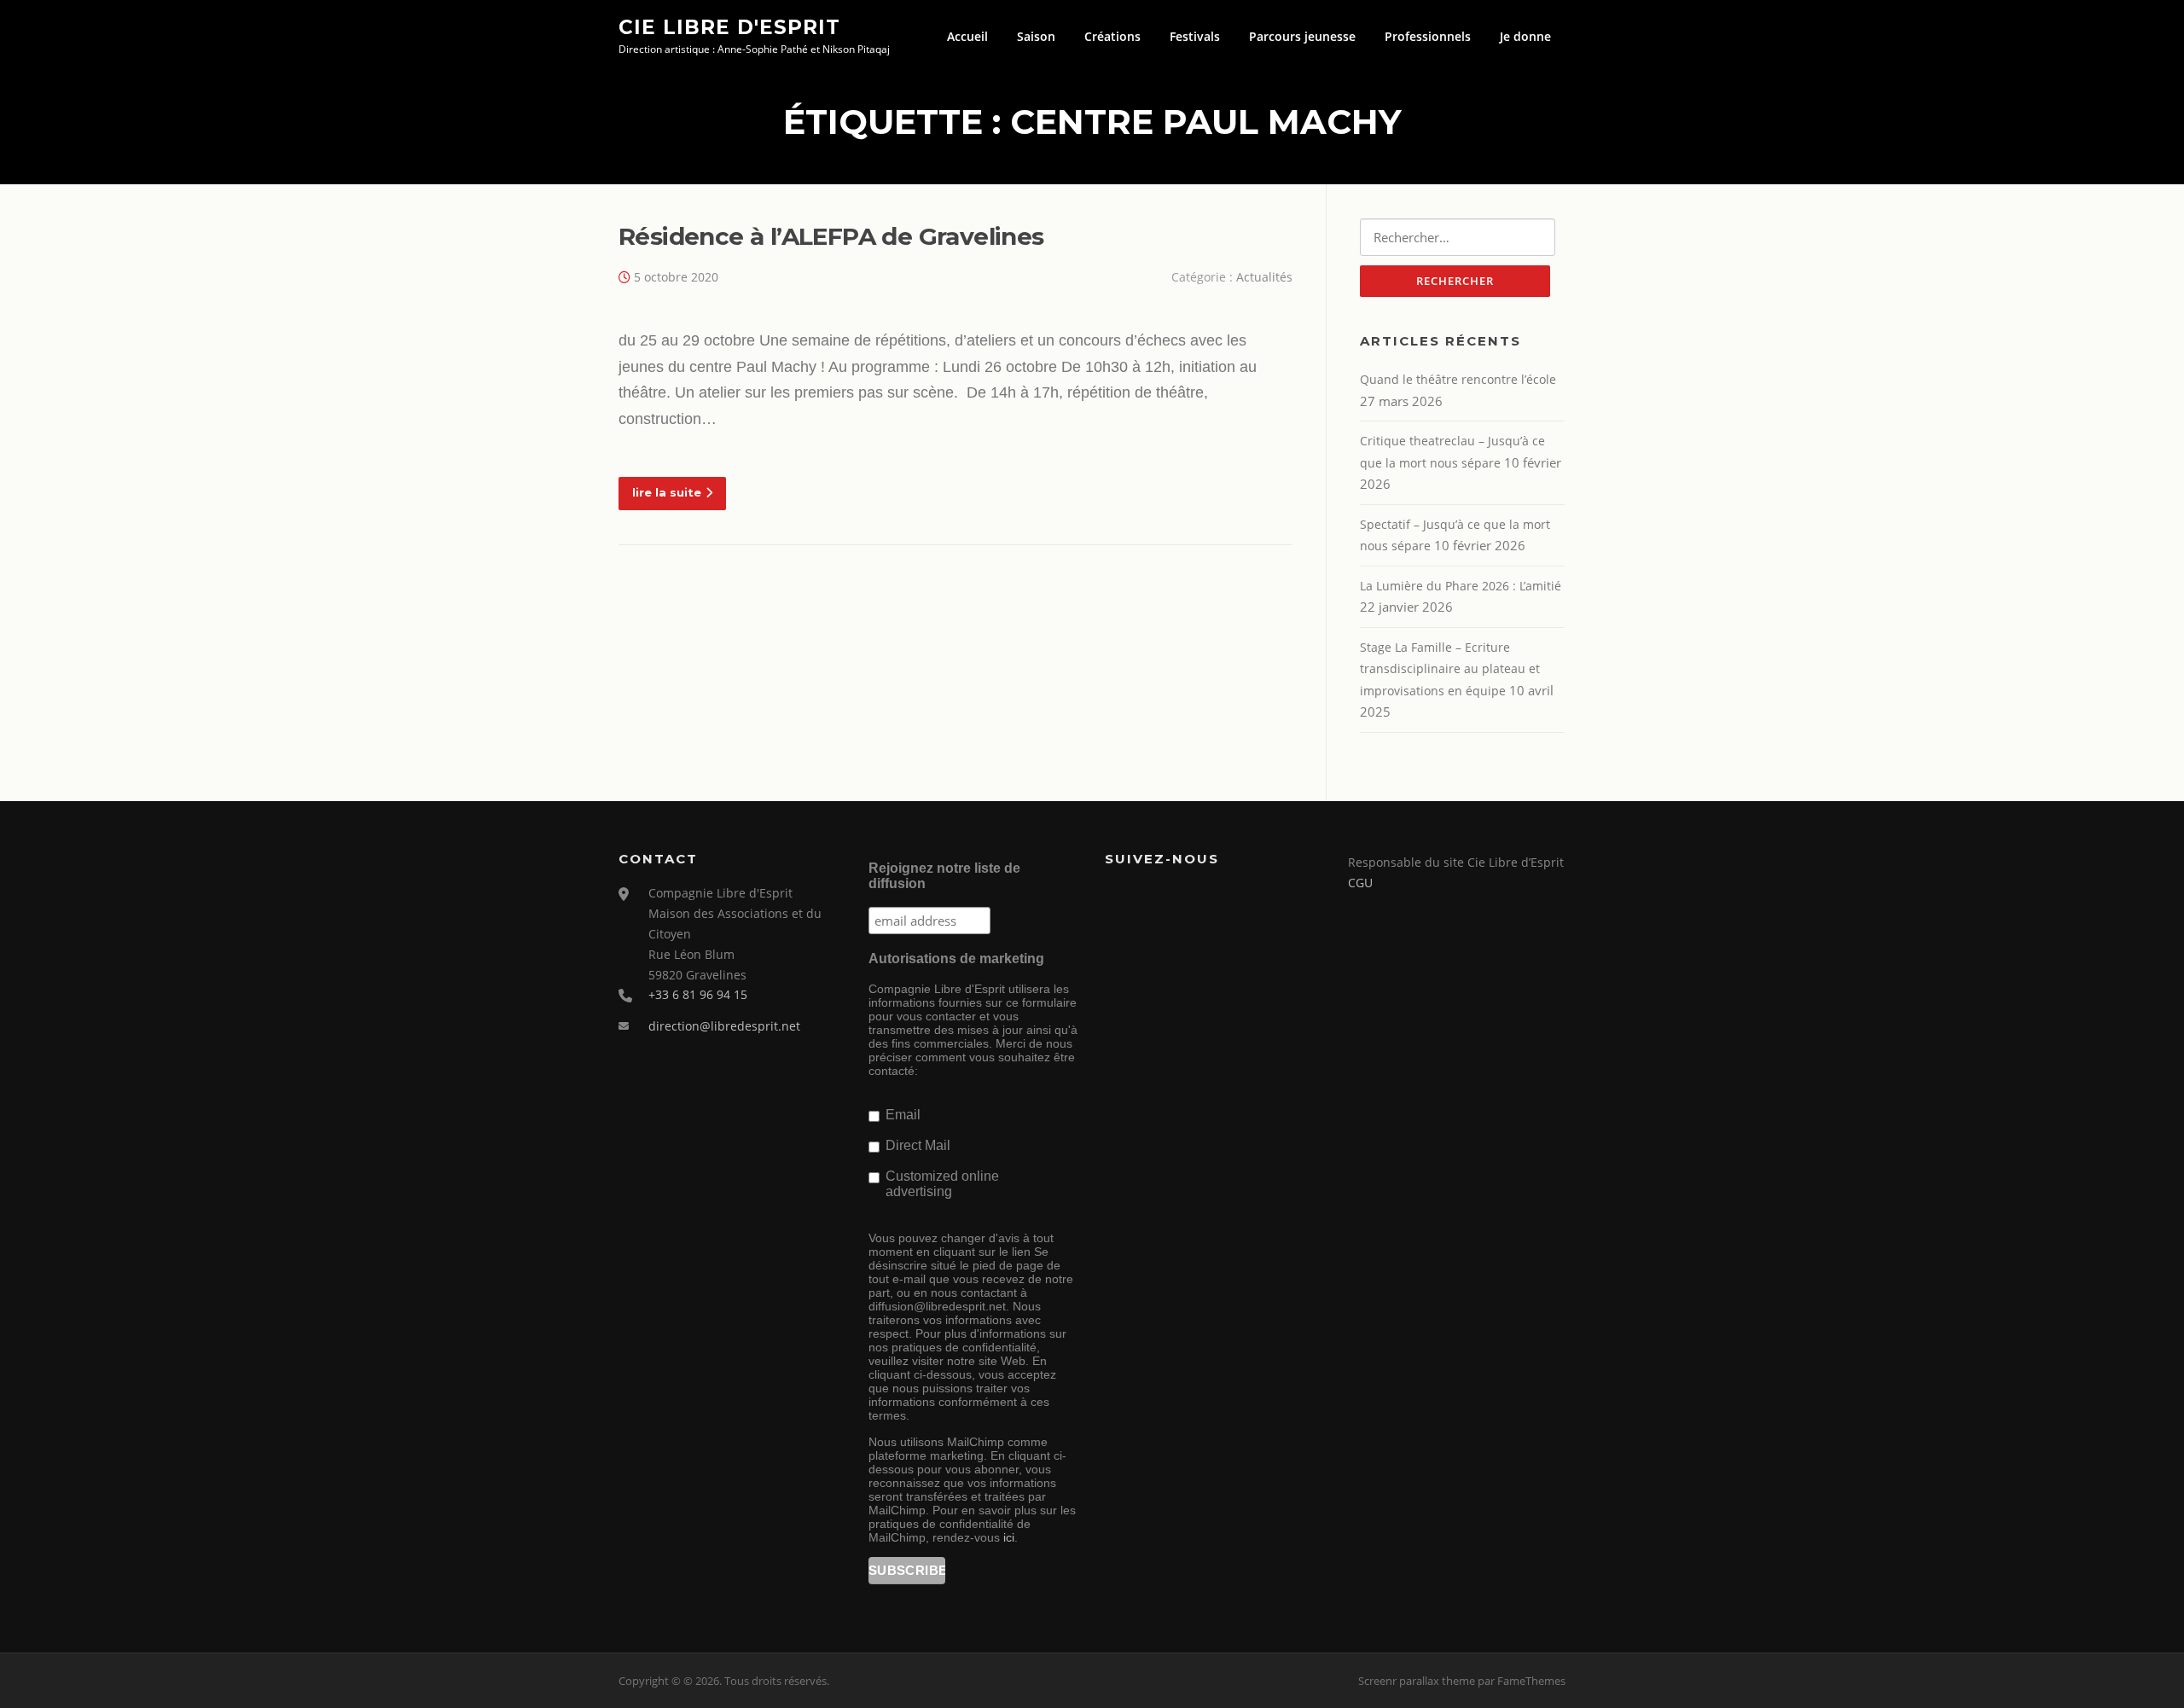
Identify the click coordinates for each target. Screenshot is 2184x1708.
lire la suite (667, 492)
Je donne (1525, 36)
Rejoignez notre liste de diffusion (944, 876)
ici (1009, 1537)
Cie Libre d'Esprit (729, 26)
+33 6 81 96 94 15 (698, 994)
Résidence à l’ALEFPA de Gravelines (831, 236)
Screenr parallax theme (1417, 1681)
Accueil (967, 36)
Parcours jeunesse (1302, 36)
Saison (1036, 36)
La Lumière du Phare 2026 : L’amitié (1461, 586)
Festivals (1195, 36)
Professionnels (1428, 36)
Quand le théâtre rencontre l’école (1458, 379)
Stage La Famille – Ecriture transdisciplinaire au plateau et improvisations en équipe (1450, 669)
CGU (1360, 883)
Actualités (1264, 277)
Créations (1112, 36)
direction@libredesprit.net (724, 1026)
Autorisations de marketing (956, 959)
